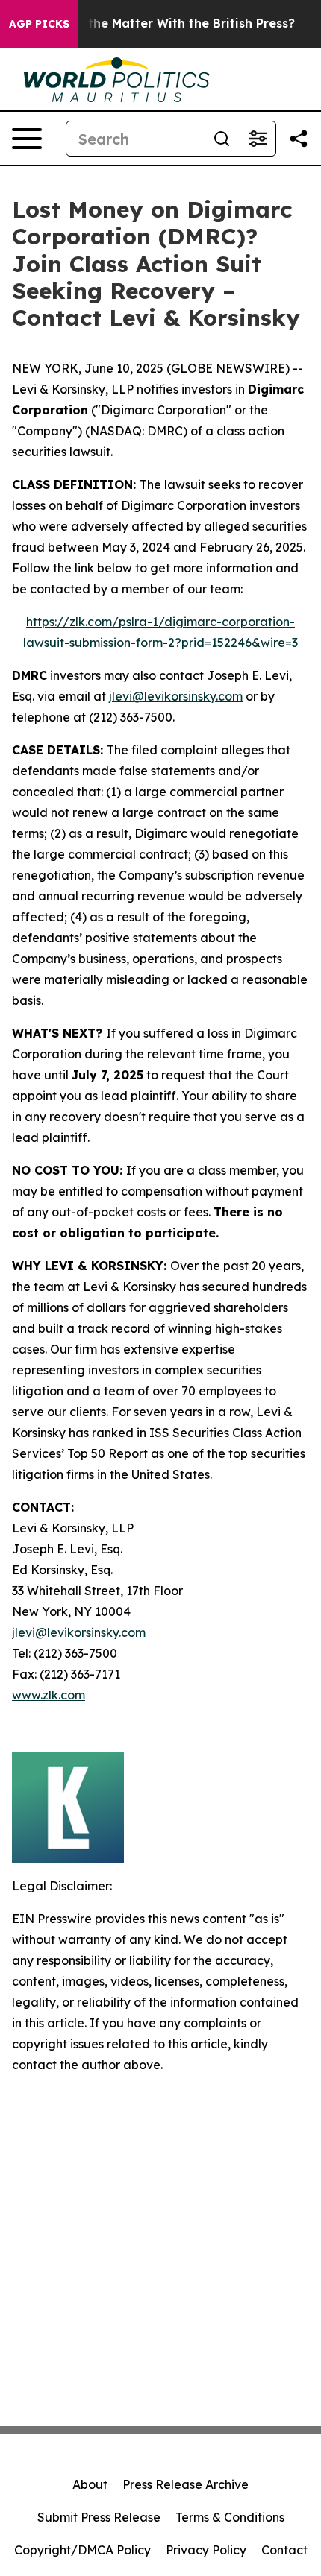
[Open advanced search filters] (258, 139)
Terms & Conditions (230, 2517)
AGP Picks (39, 24)
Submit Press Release (99, 2517)
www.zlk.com (49, 1695)
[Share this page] (299, 139)
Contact (284, 2550)
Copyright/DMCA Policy (82, 2550)
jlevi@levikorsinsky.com (176, 696)
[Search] (222, 139)
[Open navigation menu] (27, 139)
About (90, 2484)
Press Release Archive (186, 2484)
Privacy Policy (206, 2550)
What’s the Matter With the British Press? (168, 23)
